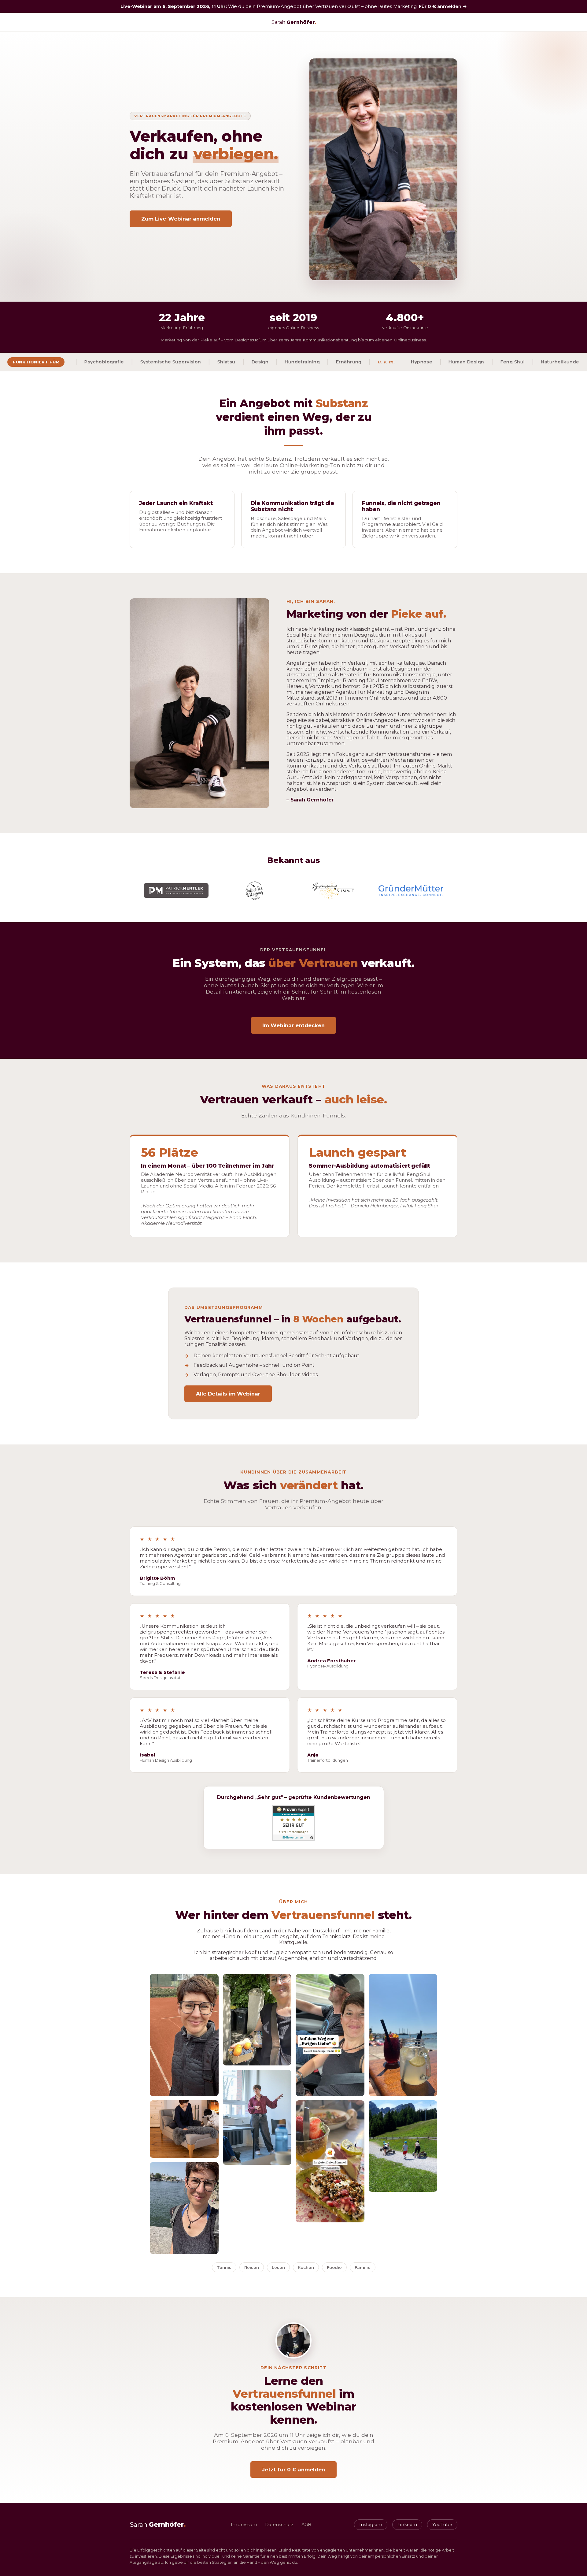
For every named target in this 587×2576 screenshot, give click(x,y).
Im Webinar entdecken (293, 1025)
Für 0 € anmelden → (443, 6)
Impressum (244, 2525)
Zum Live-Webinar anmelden (181, 219)
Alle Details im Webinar (228, 1394)
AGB (306, 2525)
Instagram (371, 2525)
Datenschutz (279, 2525)
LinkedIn (407, 2525)
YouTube (442, 2525)
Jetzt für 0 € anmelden (293, 2470)
